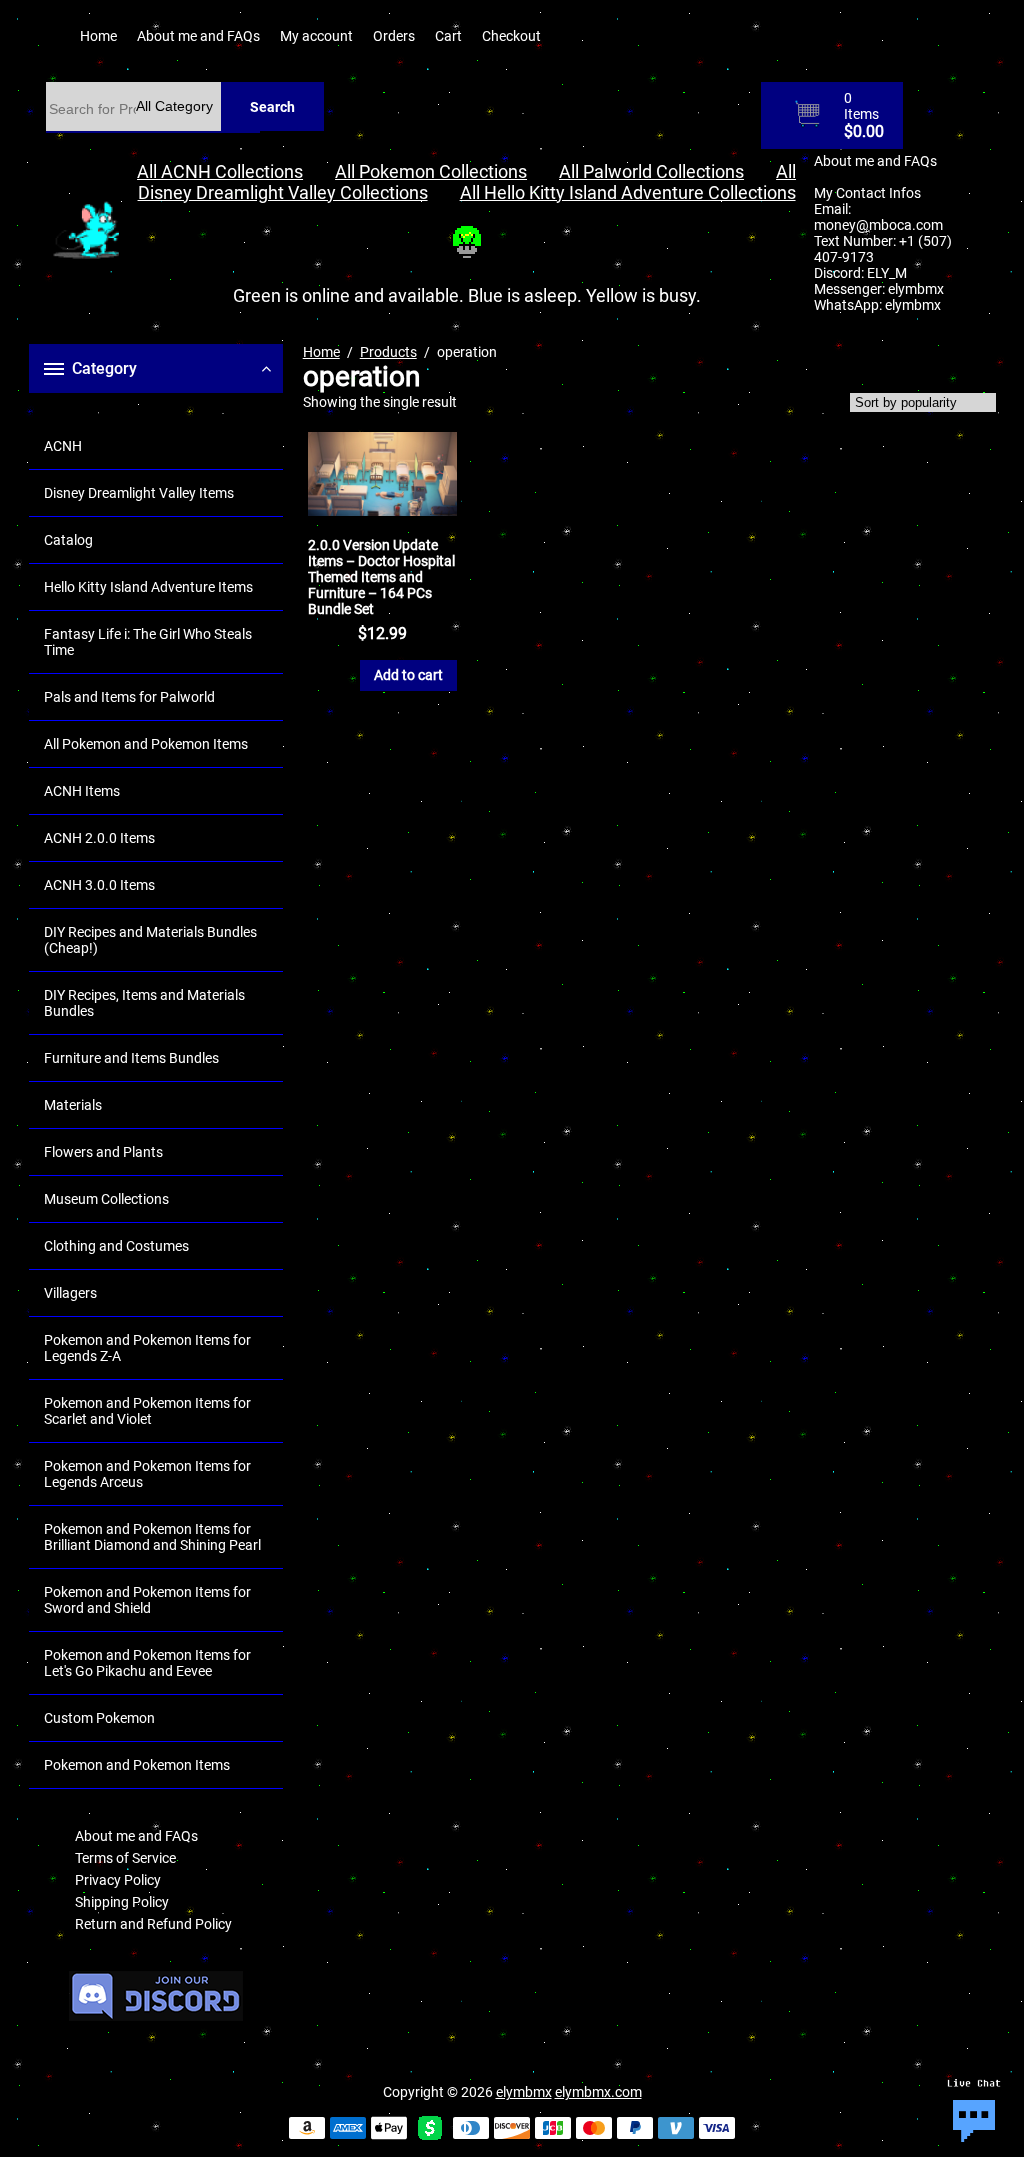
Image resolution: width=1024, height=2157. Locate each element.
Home (98, 36)
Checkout (511, 36)
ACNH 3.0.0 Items (99, 885)
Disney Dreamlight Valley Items (139, 493)
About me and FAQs (198, 36)
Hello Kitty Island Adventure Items (148, 587)
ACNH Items (82, 791)
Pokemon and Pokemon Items (137, 1765)
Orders (394, 36)
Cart (448, 36)
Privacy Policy (118, 1880)
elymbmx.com (598, 2092)
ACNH (63, 446)
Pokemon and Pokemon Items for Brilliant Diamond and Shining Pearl (152, 1537)
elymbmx (916, 289)
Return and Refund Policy (153, 1924)
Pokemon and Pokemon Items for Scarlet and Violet (147, 1411)
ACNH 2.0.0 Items (99, 838)
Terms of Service (125, 1858)
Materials (73, 1105)
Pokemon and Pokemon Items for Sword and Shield (147, 1600)
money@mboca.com (878, 225)
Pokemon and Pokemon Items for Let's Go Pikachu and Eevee (147, 1663)
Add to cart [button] (408, 675)
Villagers (70, 1293)
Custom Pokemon (99, 1718)
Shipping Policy (122, 1902)
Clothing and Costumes (116, 1246)
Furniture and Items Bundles (131, 1058)
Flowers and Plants (103, 1152)
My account (316, 36)
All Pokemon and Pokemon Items (146, 744)
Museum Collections (106, 1199)
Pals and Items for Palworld (129, 697)
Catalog (68, 540)
